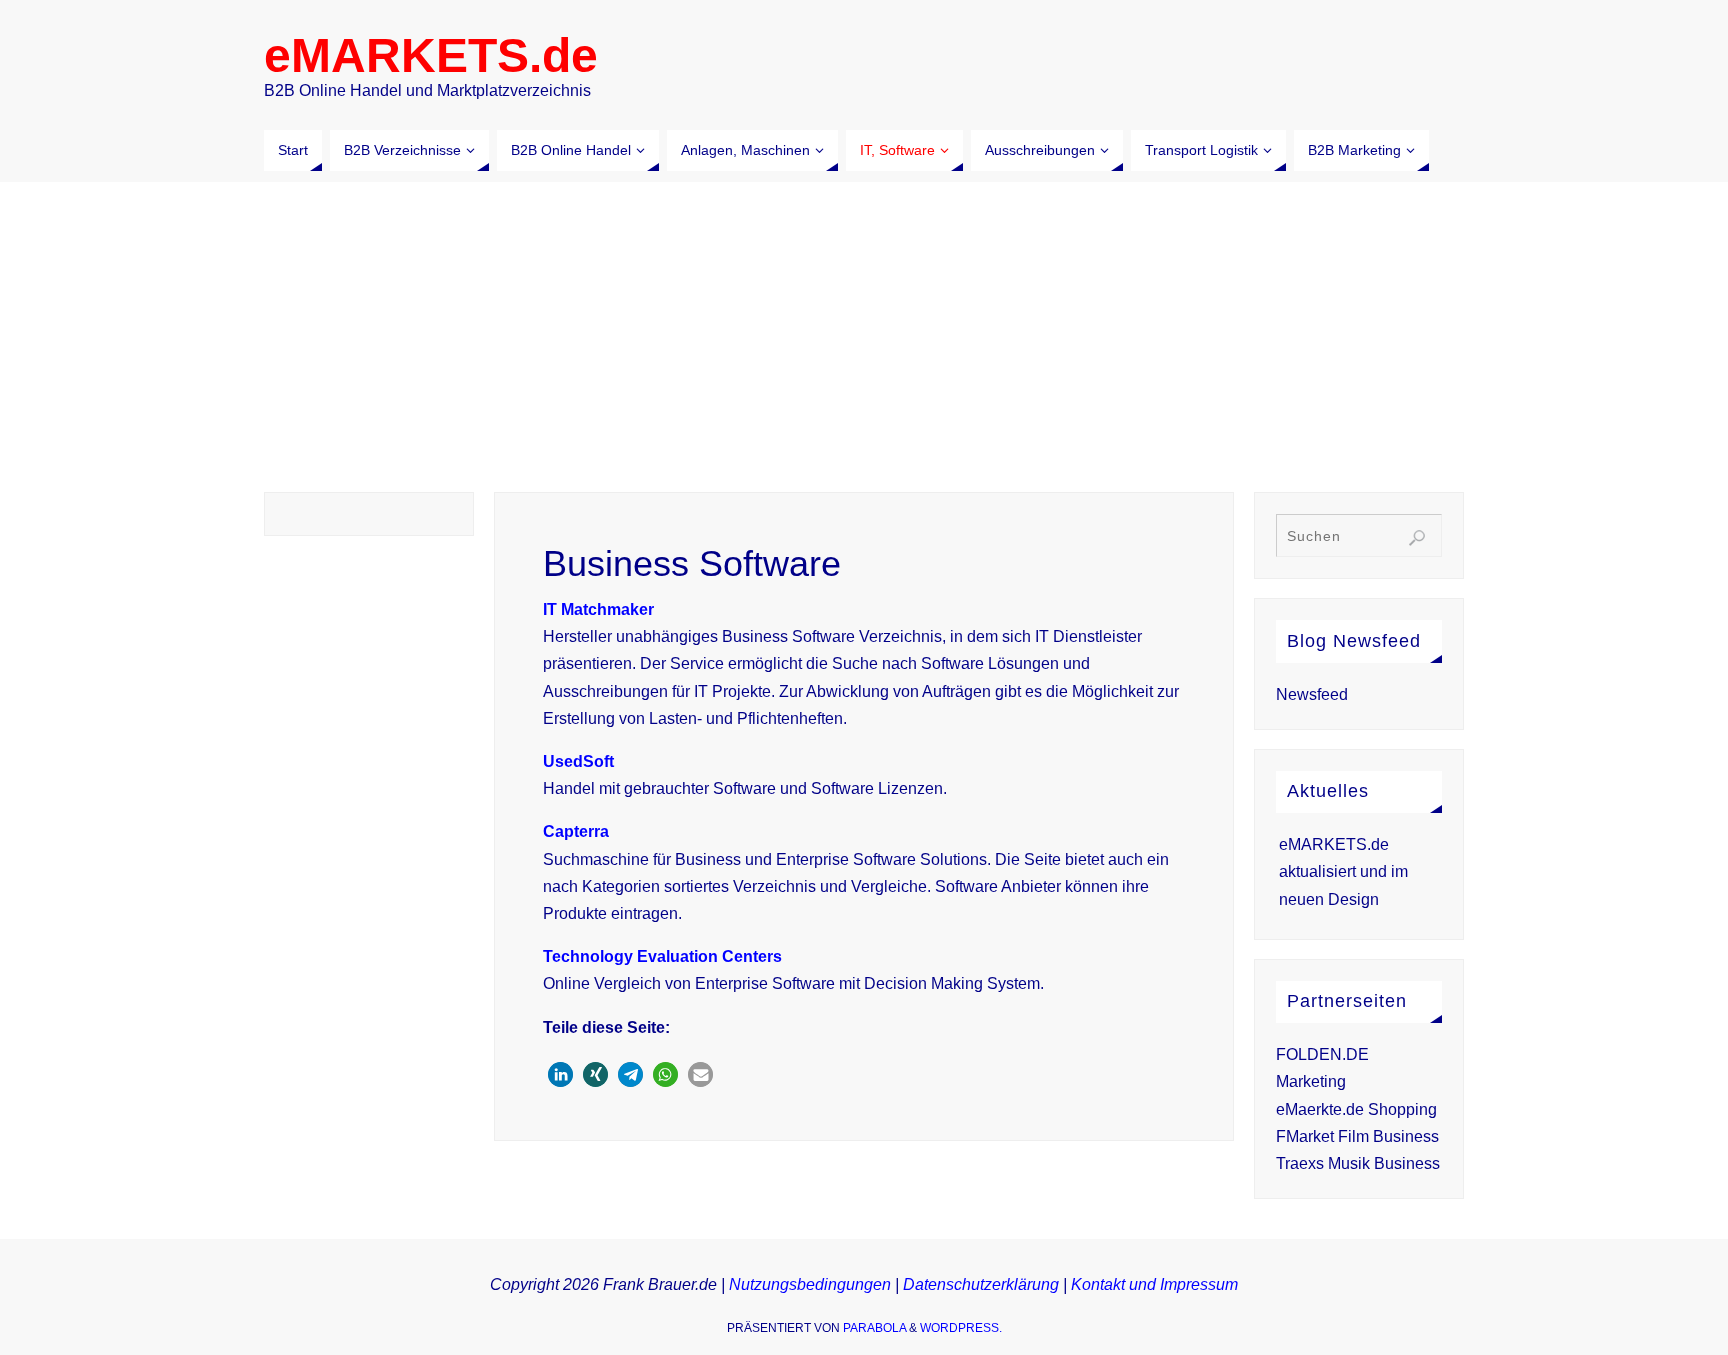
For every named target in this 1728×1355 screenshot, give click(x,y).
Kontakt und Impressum (1154, 1284)
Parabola (874, 1328)
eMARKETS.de (431, 56)
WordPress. (961, 1328)
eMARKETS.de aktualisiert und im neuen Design (1343, 871)
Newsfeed (1312, 694)
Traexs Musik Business (1358, 1163)
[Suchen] (1417, 538)
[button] (560, 1074)
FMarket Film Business (1357, 1136)
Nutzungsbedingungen (810, 1284)
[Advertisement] (864, 332)
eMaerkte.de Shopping (1356, 1109)
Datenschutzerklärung (981, 1284)
